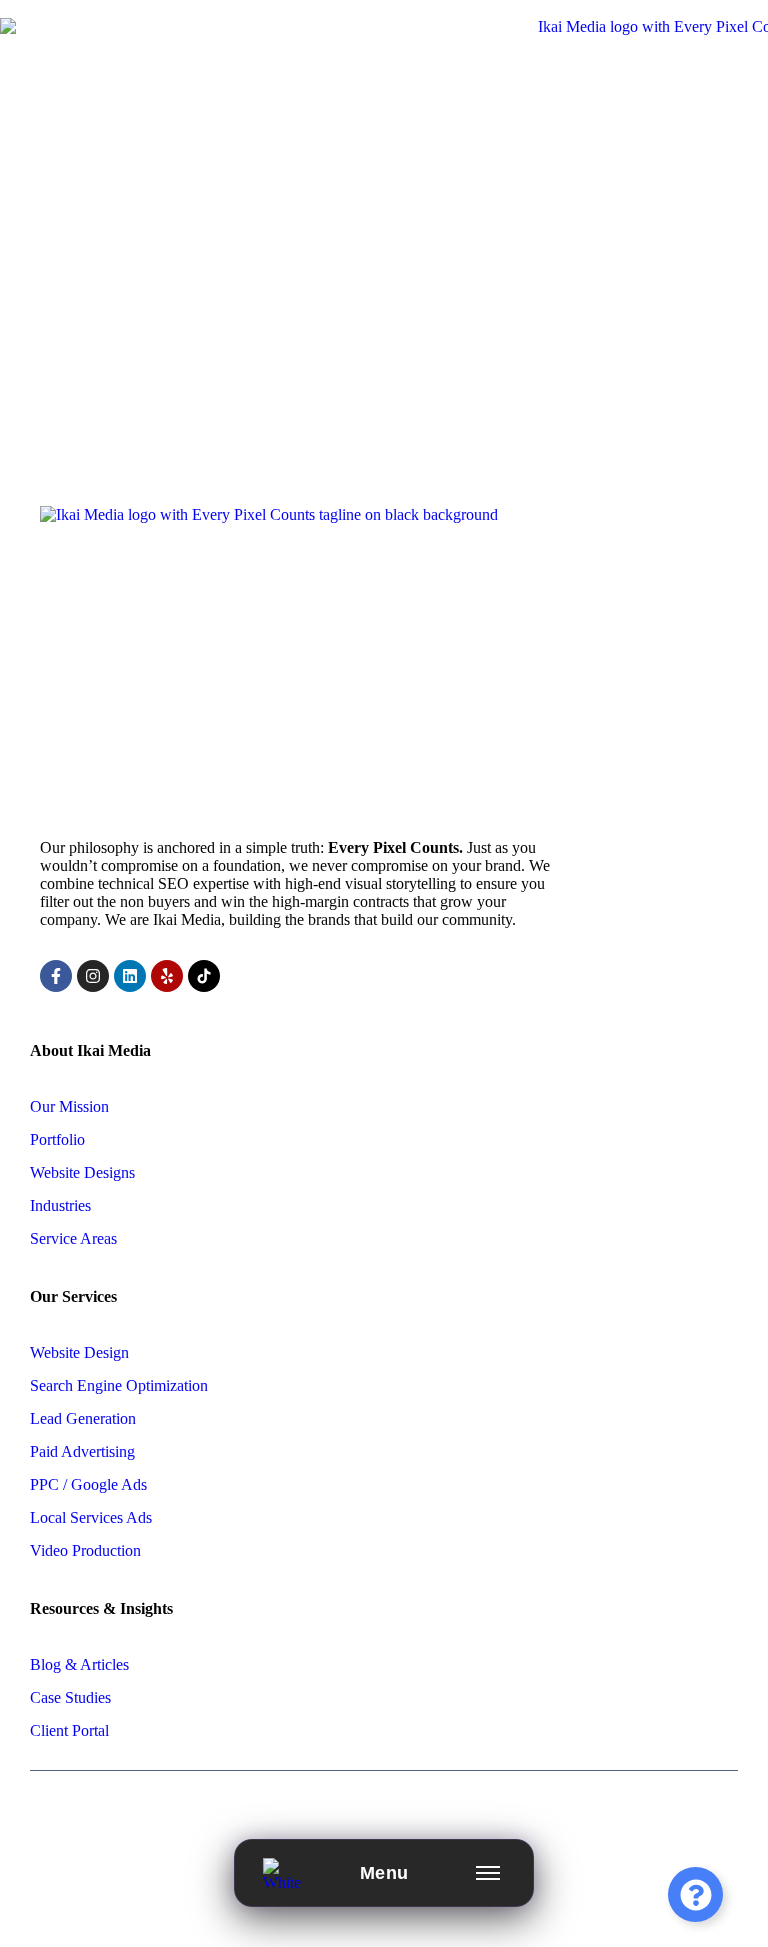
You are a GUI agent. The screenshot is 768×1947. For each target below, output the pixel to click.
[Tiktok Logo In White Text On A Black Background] (204, 976)
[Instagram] (93, 976)
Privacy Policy (345, 1815)
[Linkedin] (130, 976)
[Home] (288, 1873)
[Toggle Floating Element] (695, 1894)
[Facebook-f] (56, 976)
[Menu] (488, 1873)
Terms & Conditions (488, 1815)
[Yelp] (167, 976)
